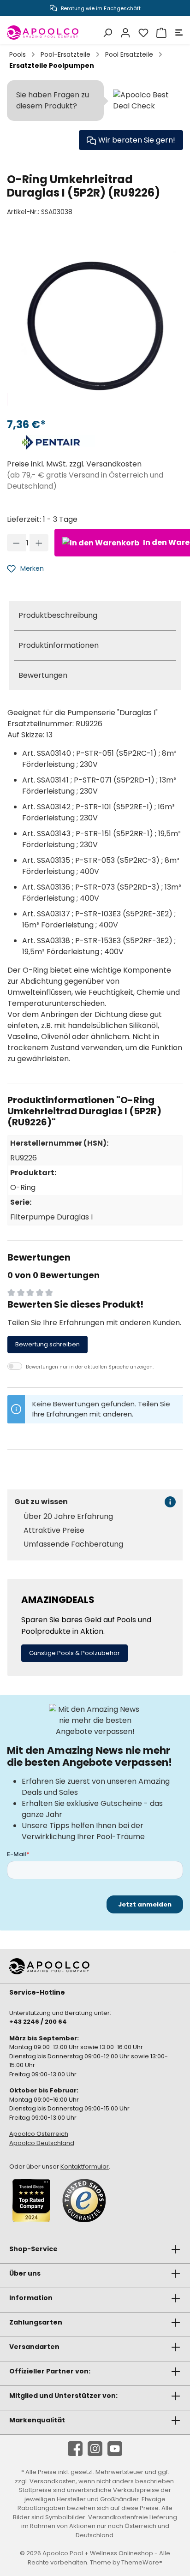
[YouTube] (115, 2449)
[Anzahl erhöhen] (39, 543)
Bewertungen (43, 675)
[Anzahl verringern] (16, 543)
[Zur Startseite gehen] (43, 33)
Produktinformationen (59, 645)
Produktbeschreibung (58, 615)
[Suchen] (106, 33)
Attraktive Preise (54, 1530)
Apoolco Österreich (39, 2134)
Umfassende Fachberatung (73, 1544)
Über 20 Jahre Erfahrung (68, 1517)
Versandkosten (53, 2481)
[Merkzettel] (142, 33)
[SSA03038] (95, 322)
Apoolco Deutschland (42, 2143)
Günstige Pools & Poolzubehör (74, 1653)
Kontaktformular (85, 2167)
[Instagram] (95, 2449)
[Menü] (178, 33)
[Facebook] (75, 2449)
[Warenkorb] (160, 33)
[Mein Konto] (124, 33)
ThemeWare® (142, 2562)
